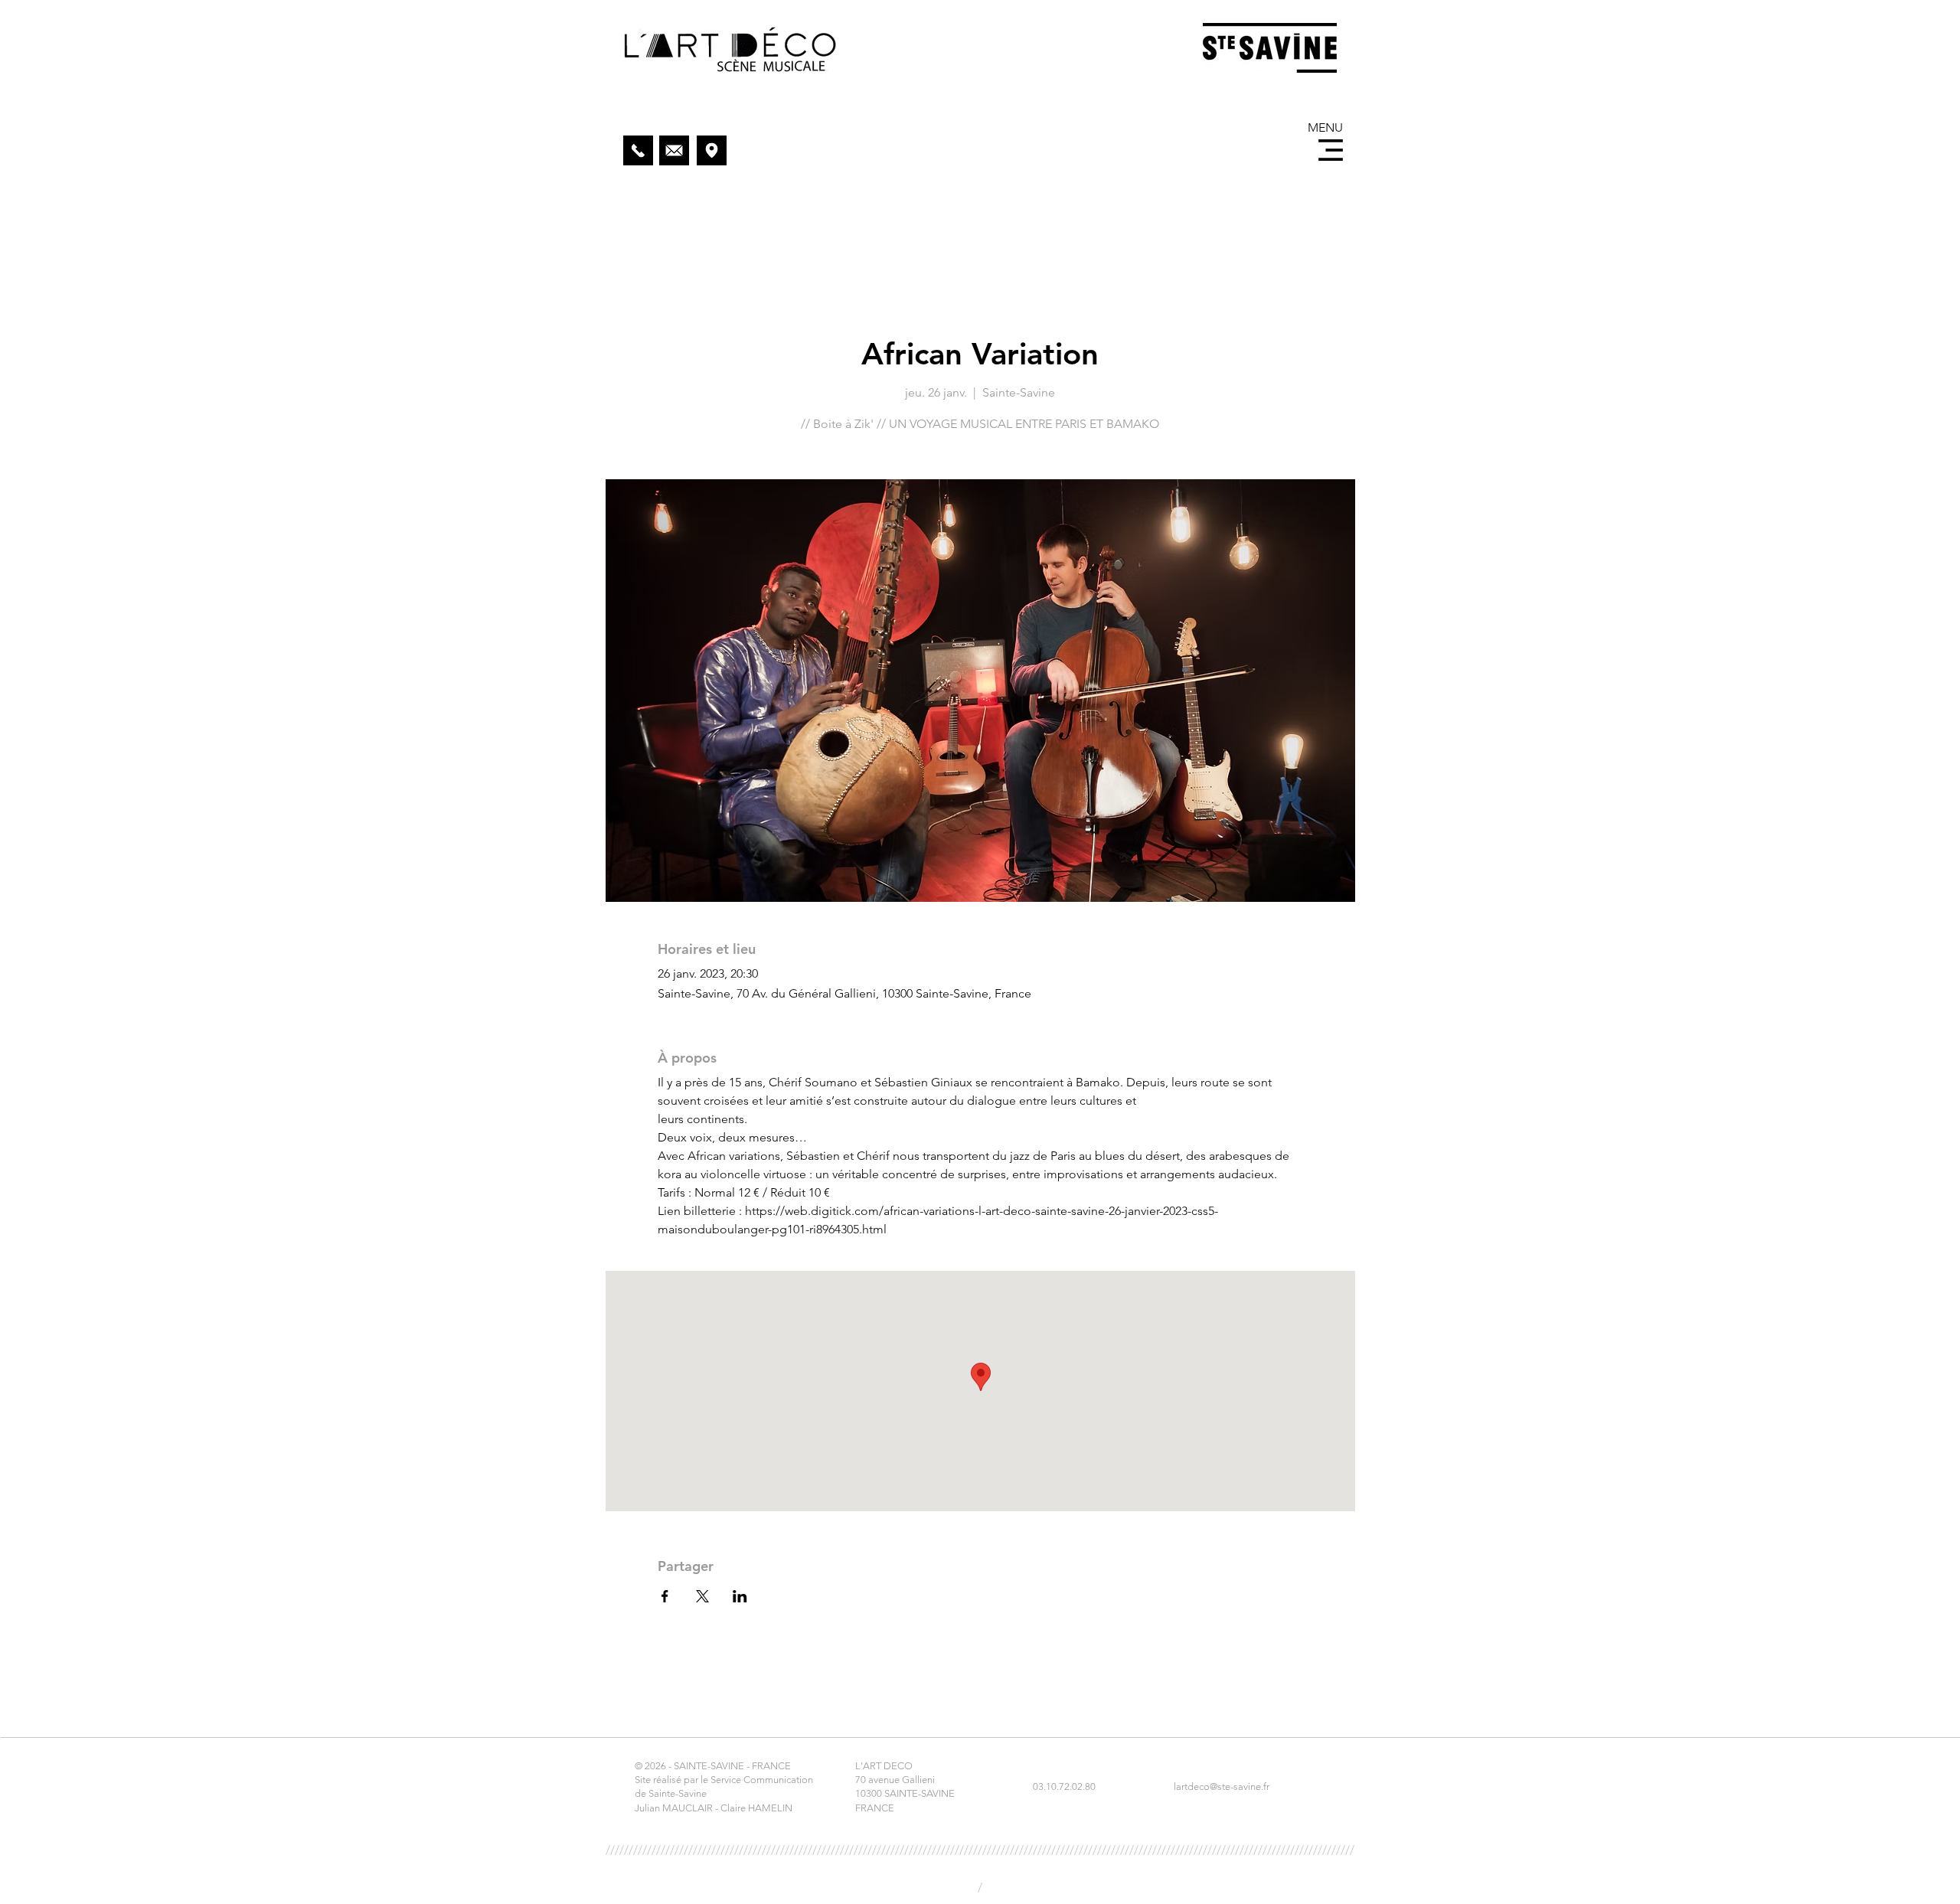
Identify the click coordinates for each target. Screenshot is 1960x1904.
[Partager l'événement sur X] (702, 1596)
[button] (1331, 150)
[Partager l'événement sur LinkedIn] (740, 1596)
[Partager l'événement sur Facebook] (665, 1596)
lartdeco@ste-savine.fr (1222, 1786)
